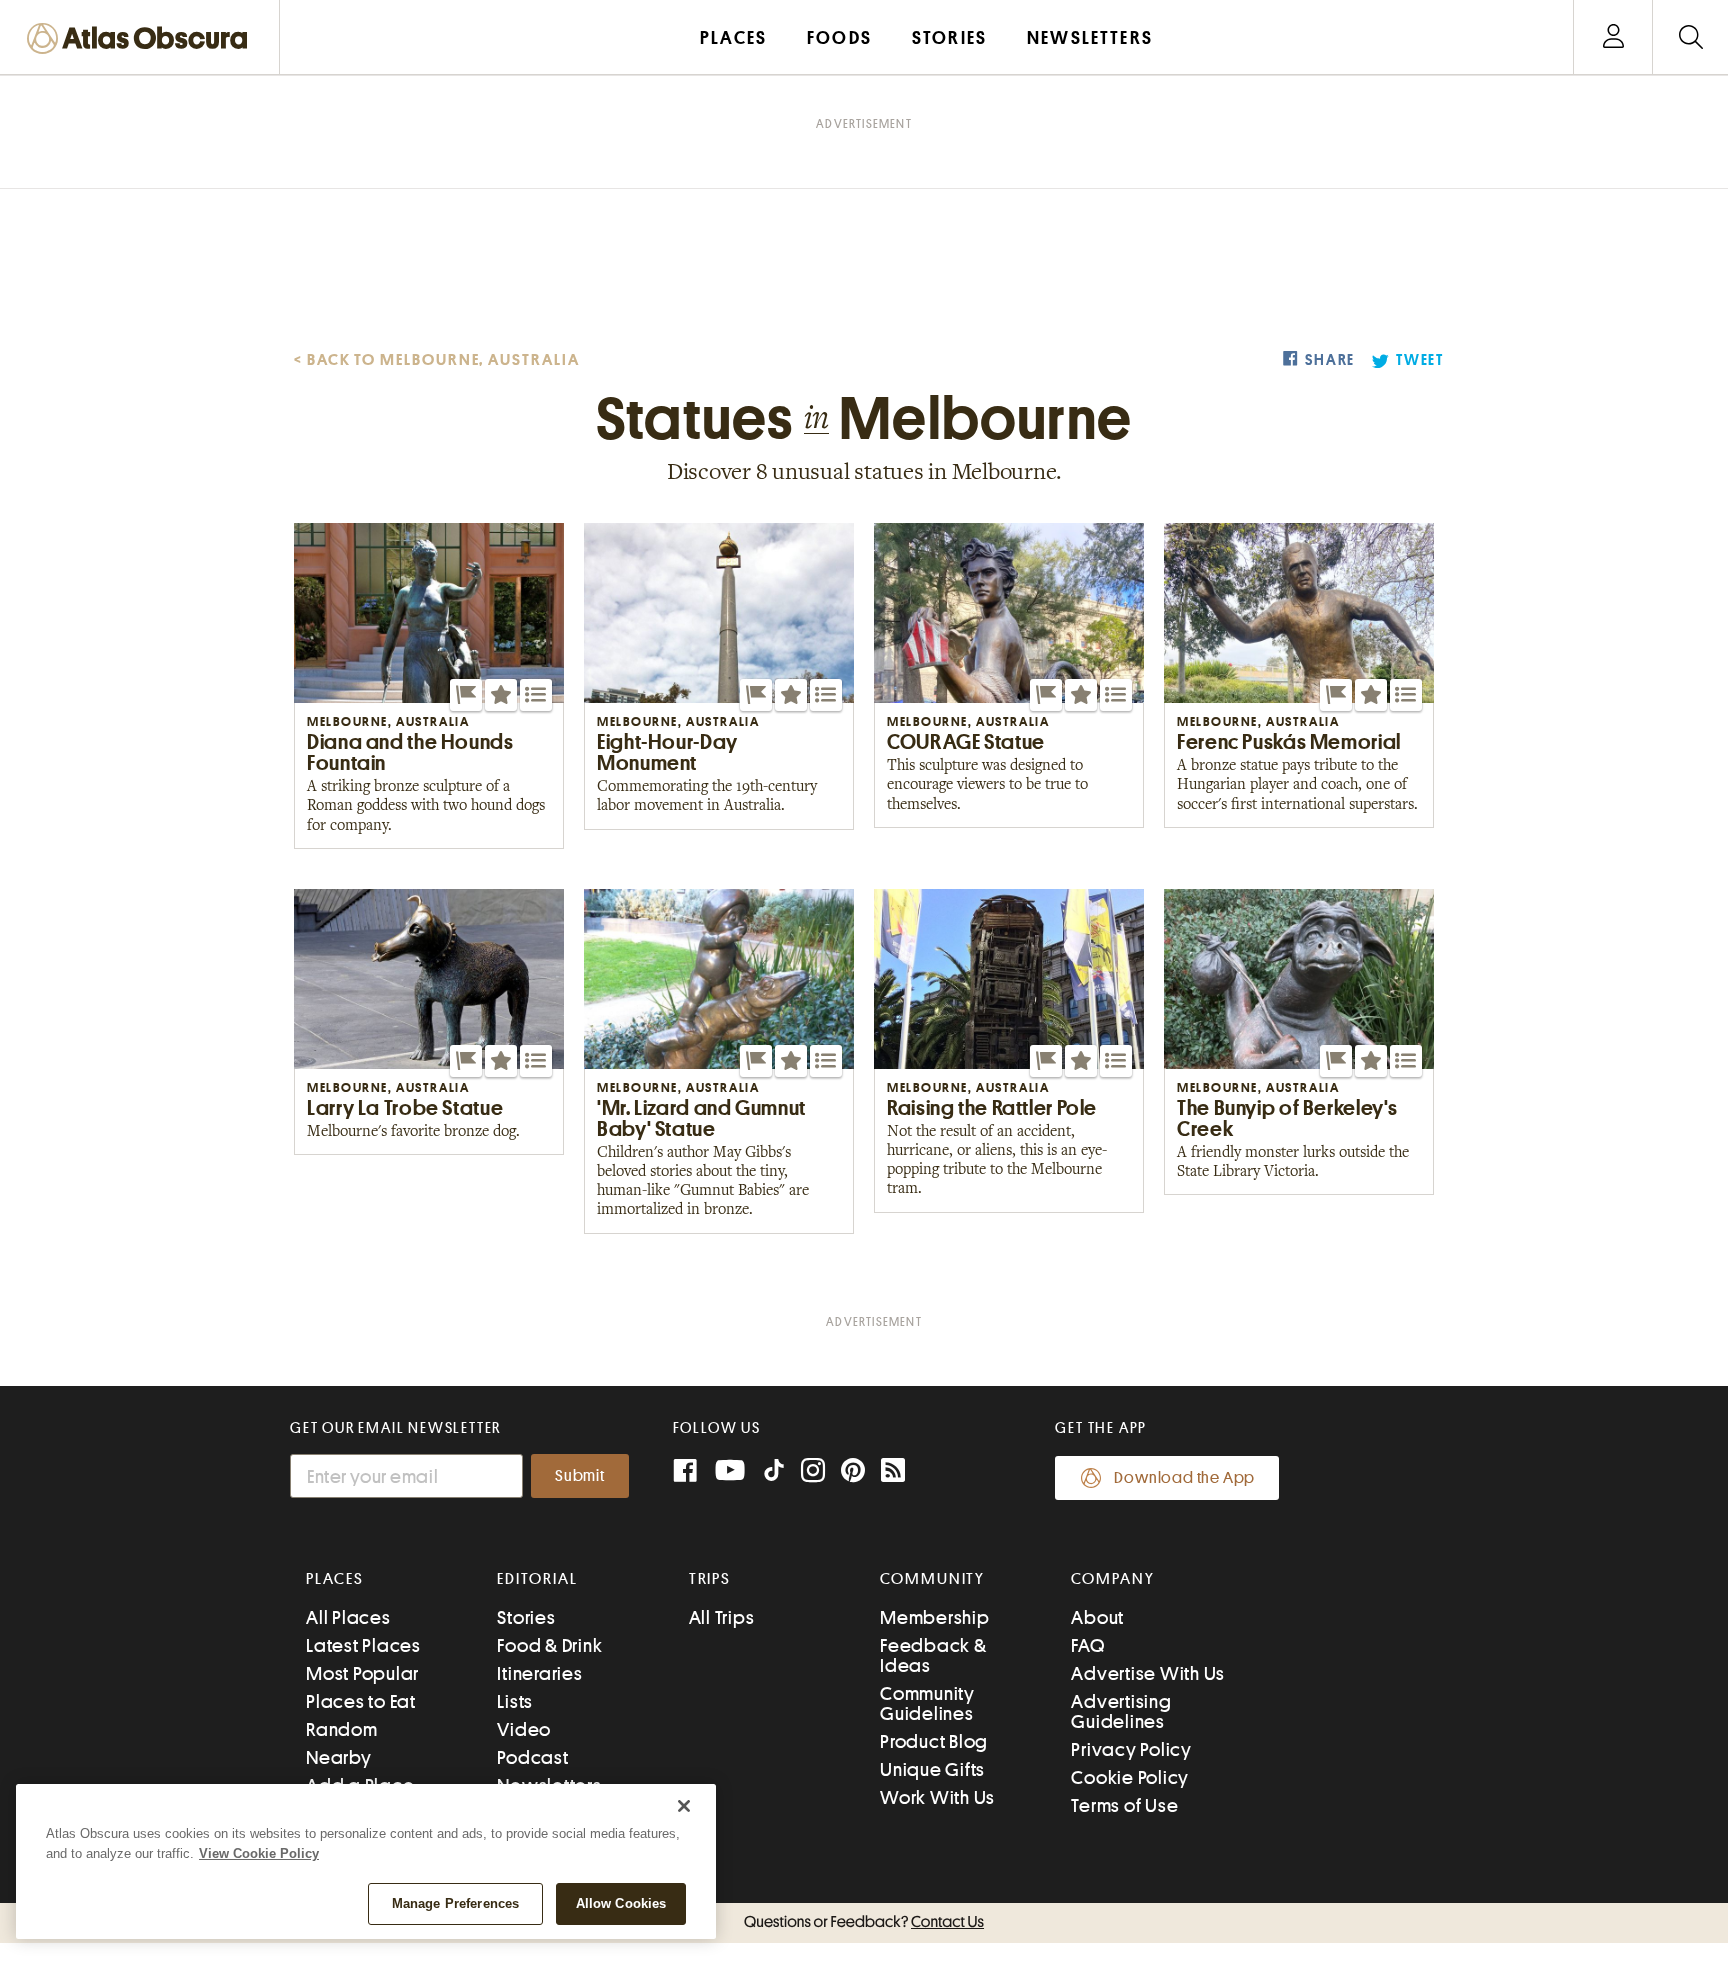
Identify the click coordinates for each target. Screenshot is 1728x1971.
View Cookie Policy (259, 1853)
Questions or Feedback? (864, 1922)
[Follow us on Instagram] (813, 1472)
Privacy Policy (1131, 1749)
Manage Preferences (455, 1903)
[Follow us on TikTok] (774, 1474)
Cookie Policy (1130, 1777)
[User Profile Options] (1613, 37)
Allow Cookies (621, 1903)
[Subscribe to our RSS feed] (893, 1472)
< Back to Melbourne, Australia (437, 360)
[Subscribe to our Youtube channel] (730, 1472)
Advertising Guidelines (1121, 1711)
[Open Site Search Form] (1690, 37)
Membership (935, 1617)
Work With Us (937, 1797)
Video (524, 1729)
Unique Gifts (932, 1769)
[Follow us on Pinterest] (853, 1472)
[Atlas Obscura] (142, 39)
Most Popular (362, 1673)
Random (342, 1729)
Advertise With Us (1148, 1673)
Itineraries (539, 1673)
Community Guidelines (927, 1703)
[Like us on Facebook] (685, 1472)
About (1097, 1617)
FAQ (1087, 1645)
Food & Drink (549, 1645)
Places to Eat (361, 1701)
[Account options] (1613, 37)
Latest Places (363, 1645)
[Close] (684, 1806)
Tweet (1420, 360)
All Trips (722, 1617)
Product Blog (934, 1741)
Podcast (532, 1757)
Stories (526, 1617)
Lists (515, 1701)
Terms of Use (1124, 1805)
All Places (348, 1617)
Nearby (339, 1757)
